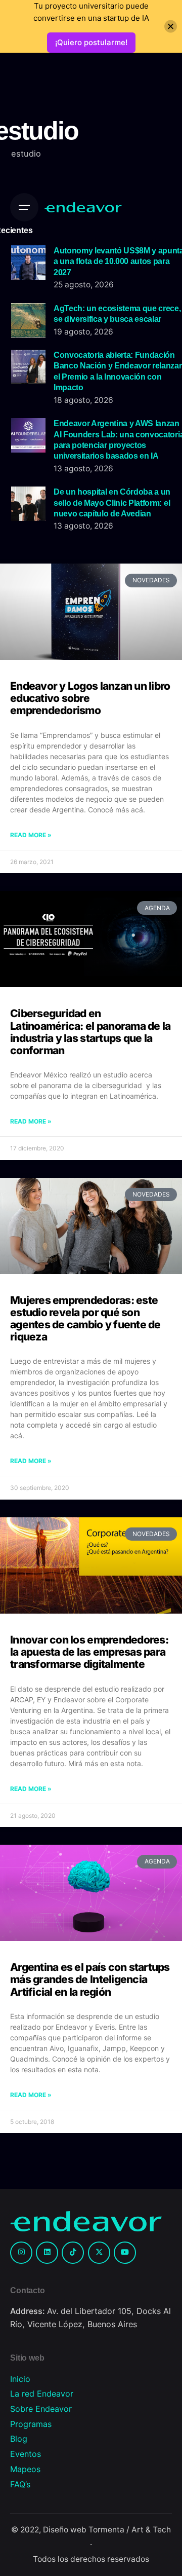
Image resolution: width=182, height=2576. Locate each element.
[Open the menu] (24, 207)
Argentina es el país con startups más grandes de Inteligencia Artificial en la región (90, 1979)
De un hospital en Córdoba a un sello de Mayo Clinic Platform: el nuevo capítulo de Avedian (112, 502)
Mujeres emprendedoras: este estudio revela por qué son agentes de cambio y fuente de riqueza (85, 1318)
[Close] (171, 27)
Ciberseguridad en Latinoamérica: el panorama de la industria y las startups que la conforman (90, 1032)
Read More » (31, 835)
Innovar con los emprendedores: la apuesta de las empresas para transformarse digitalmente (89, 1652)
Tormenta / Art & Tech (130, 2530)
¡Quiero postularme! (91, 42)
